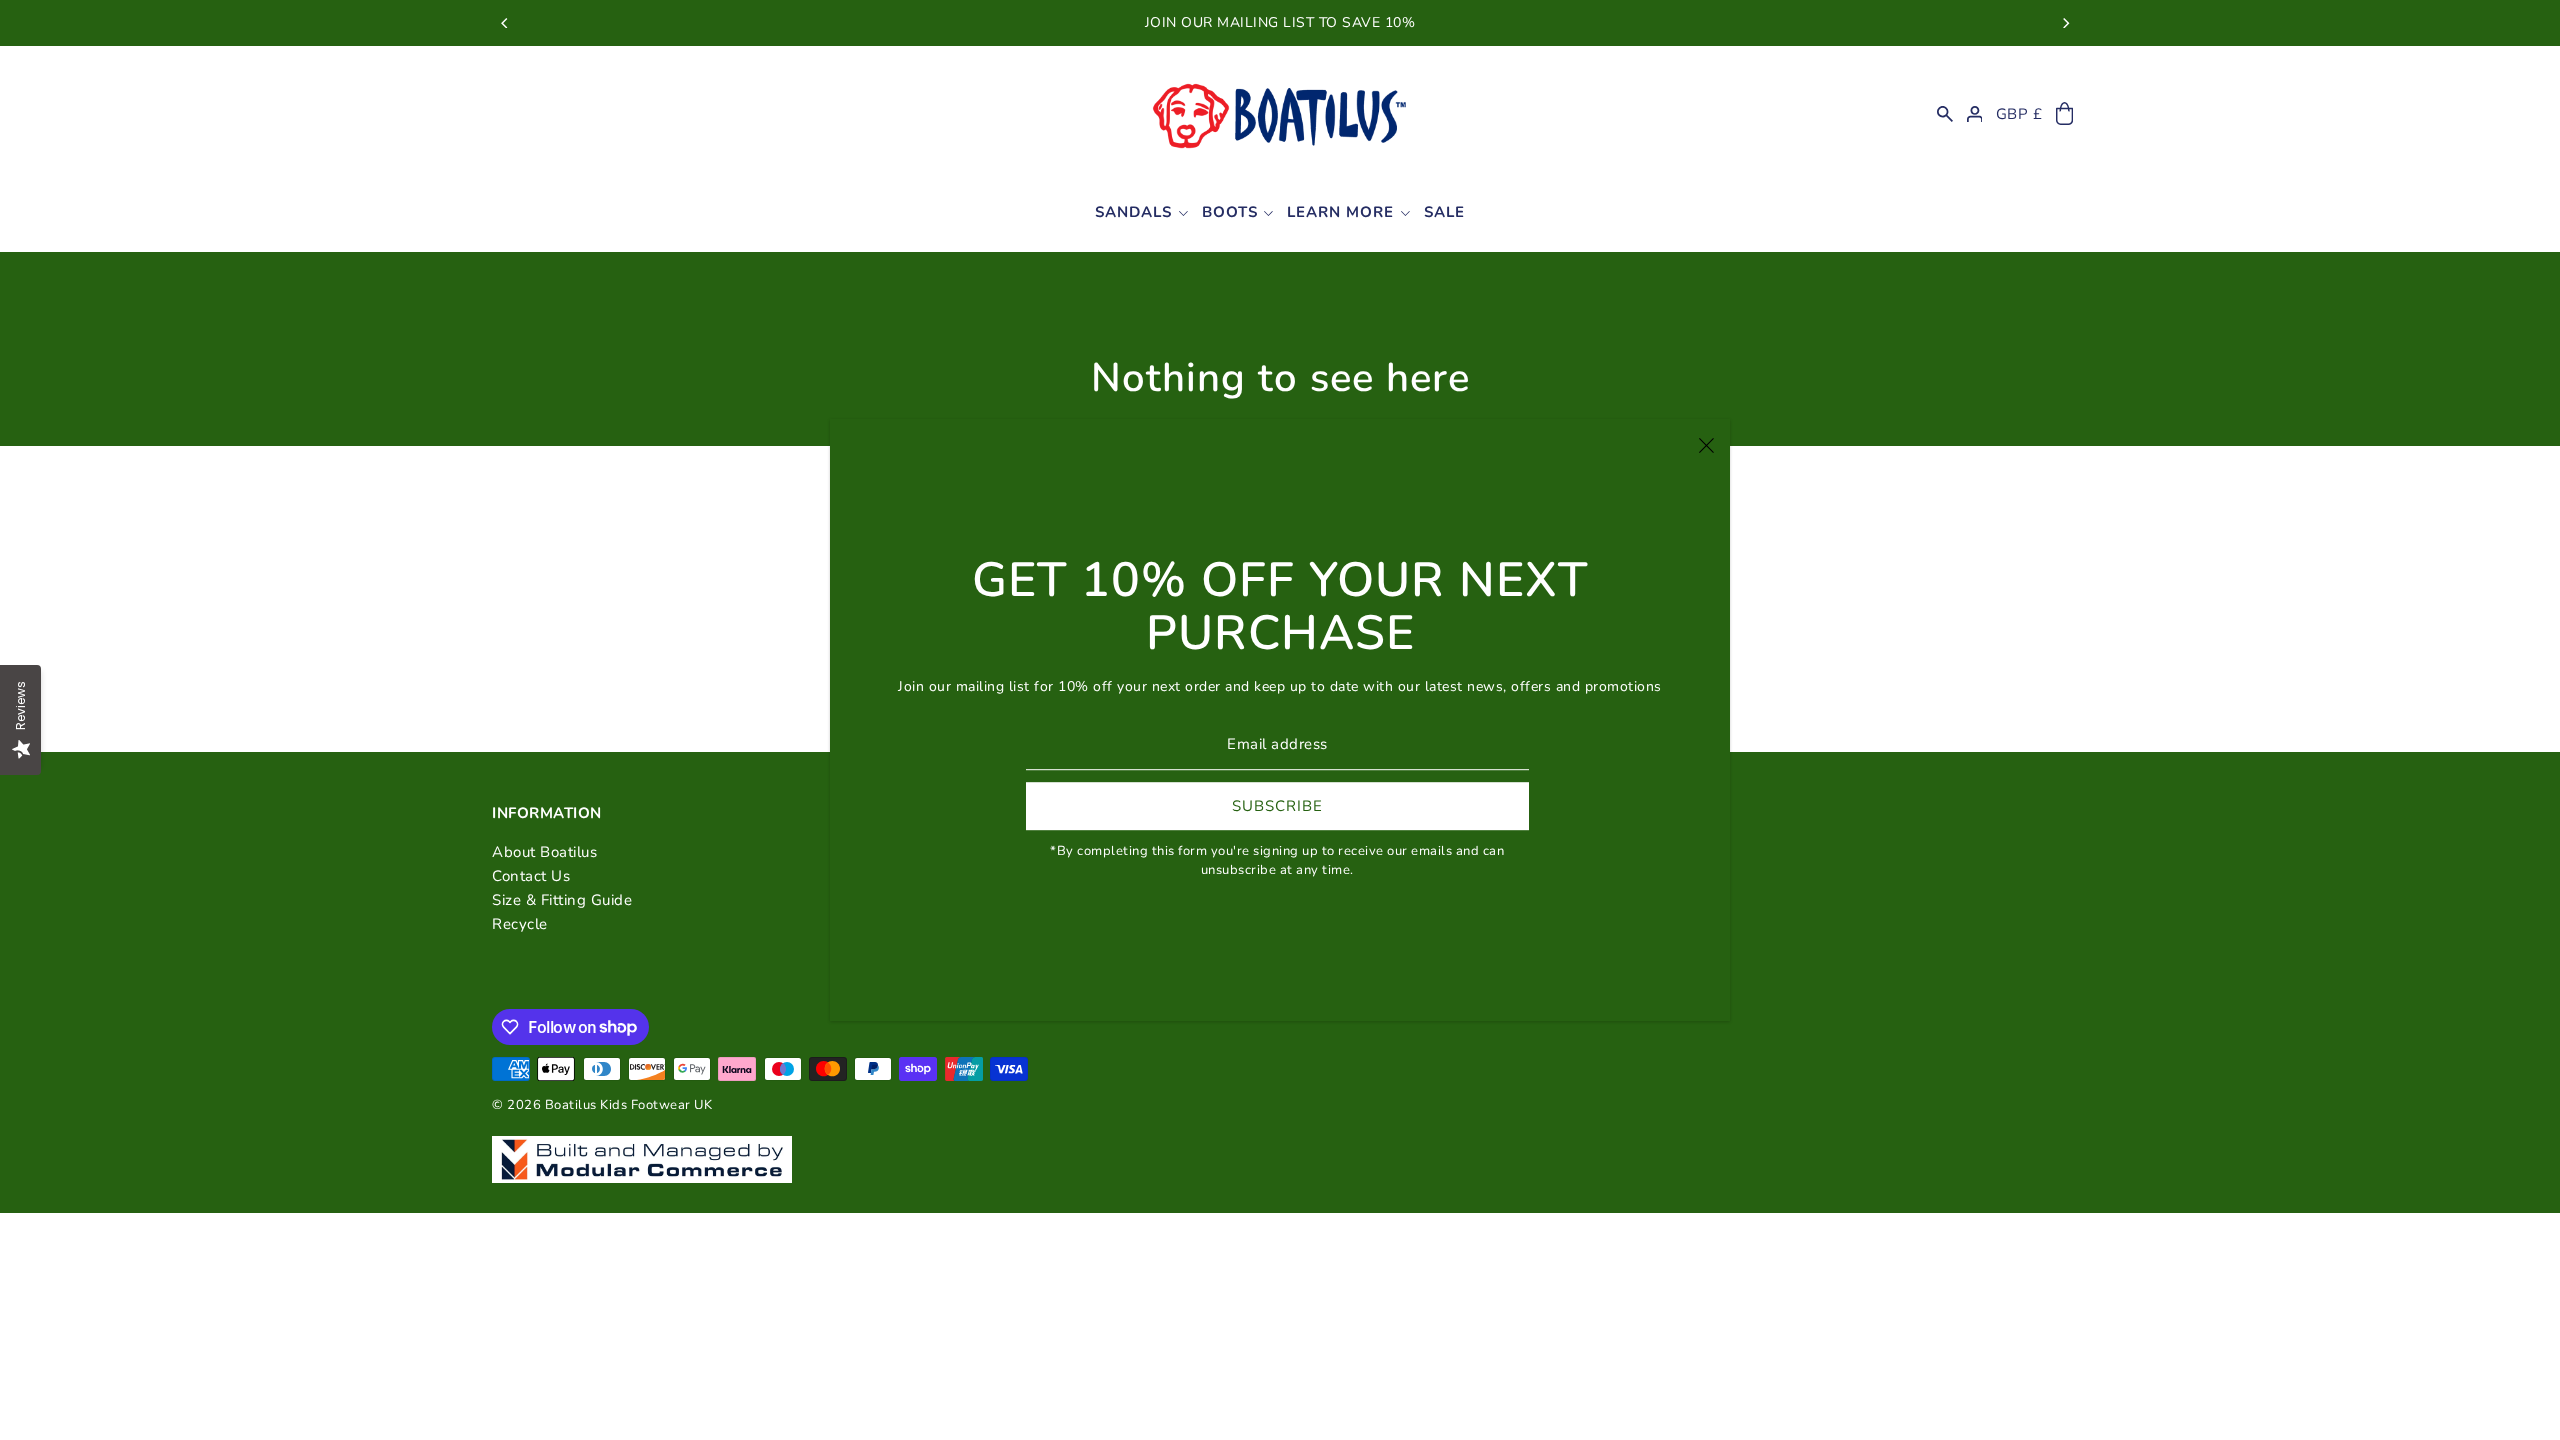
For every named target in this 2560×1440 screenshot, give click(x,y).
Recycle (520, 924)
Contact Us (531, 876)
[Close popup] (1706, 444)
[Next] (2065, 23)
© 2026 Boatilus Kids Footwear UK (602, 1105)
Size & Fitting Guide (562, 900)
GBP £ (2019, 114)
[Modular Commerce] (642, 1148)
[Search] (1945, 114)
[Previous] (505, 23)
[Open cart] (2064, 114)
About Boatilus (544, 852)
